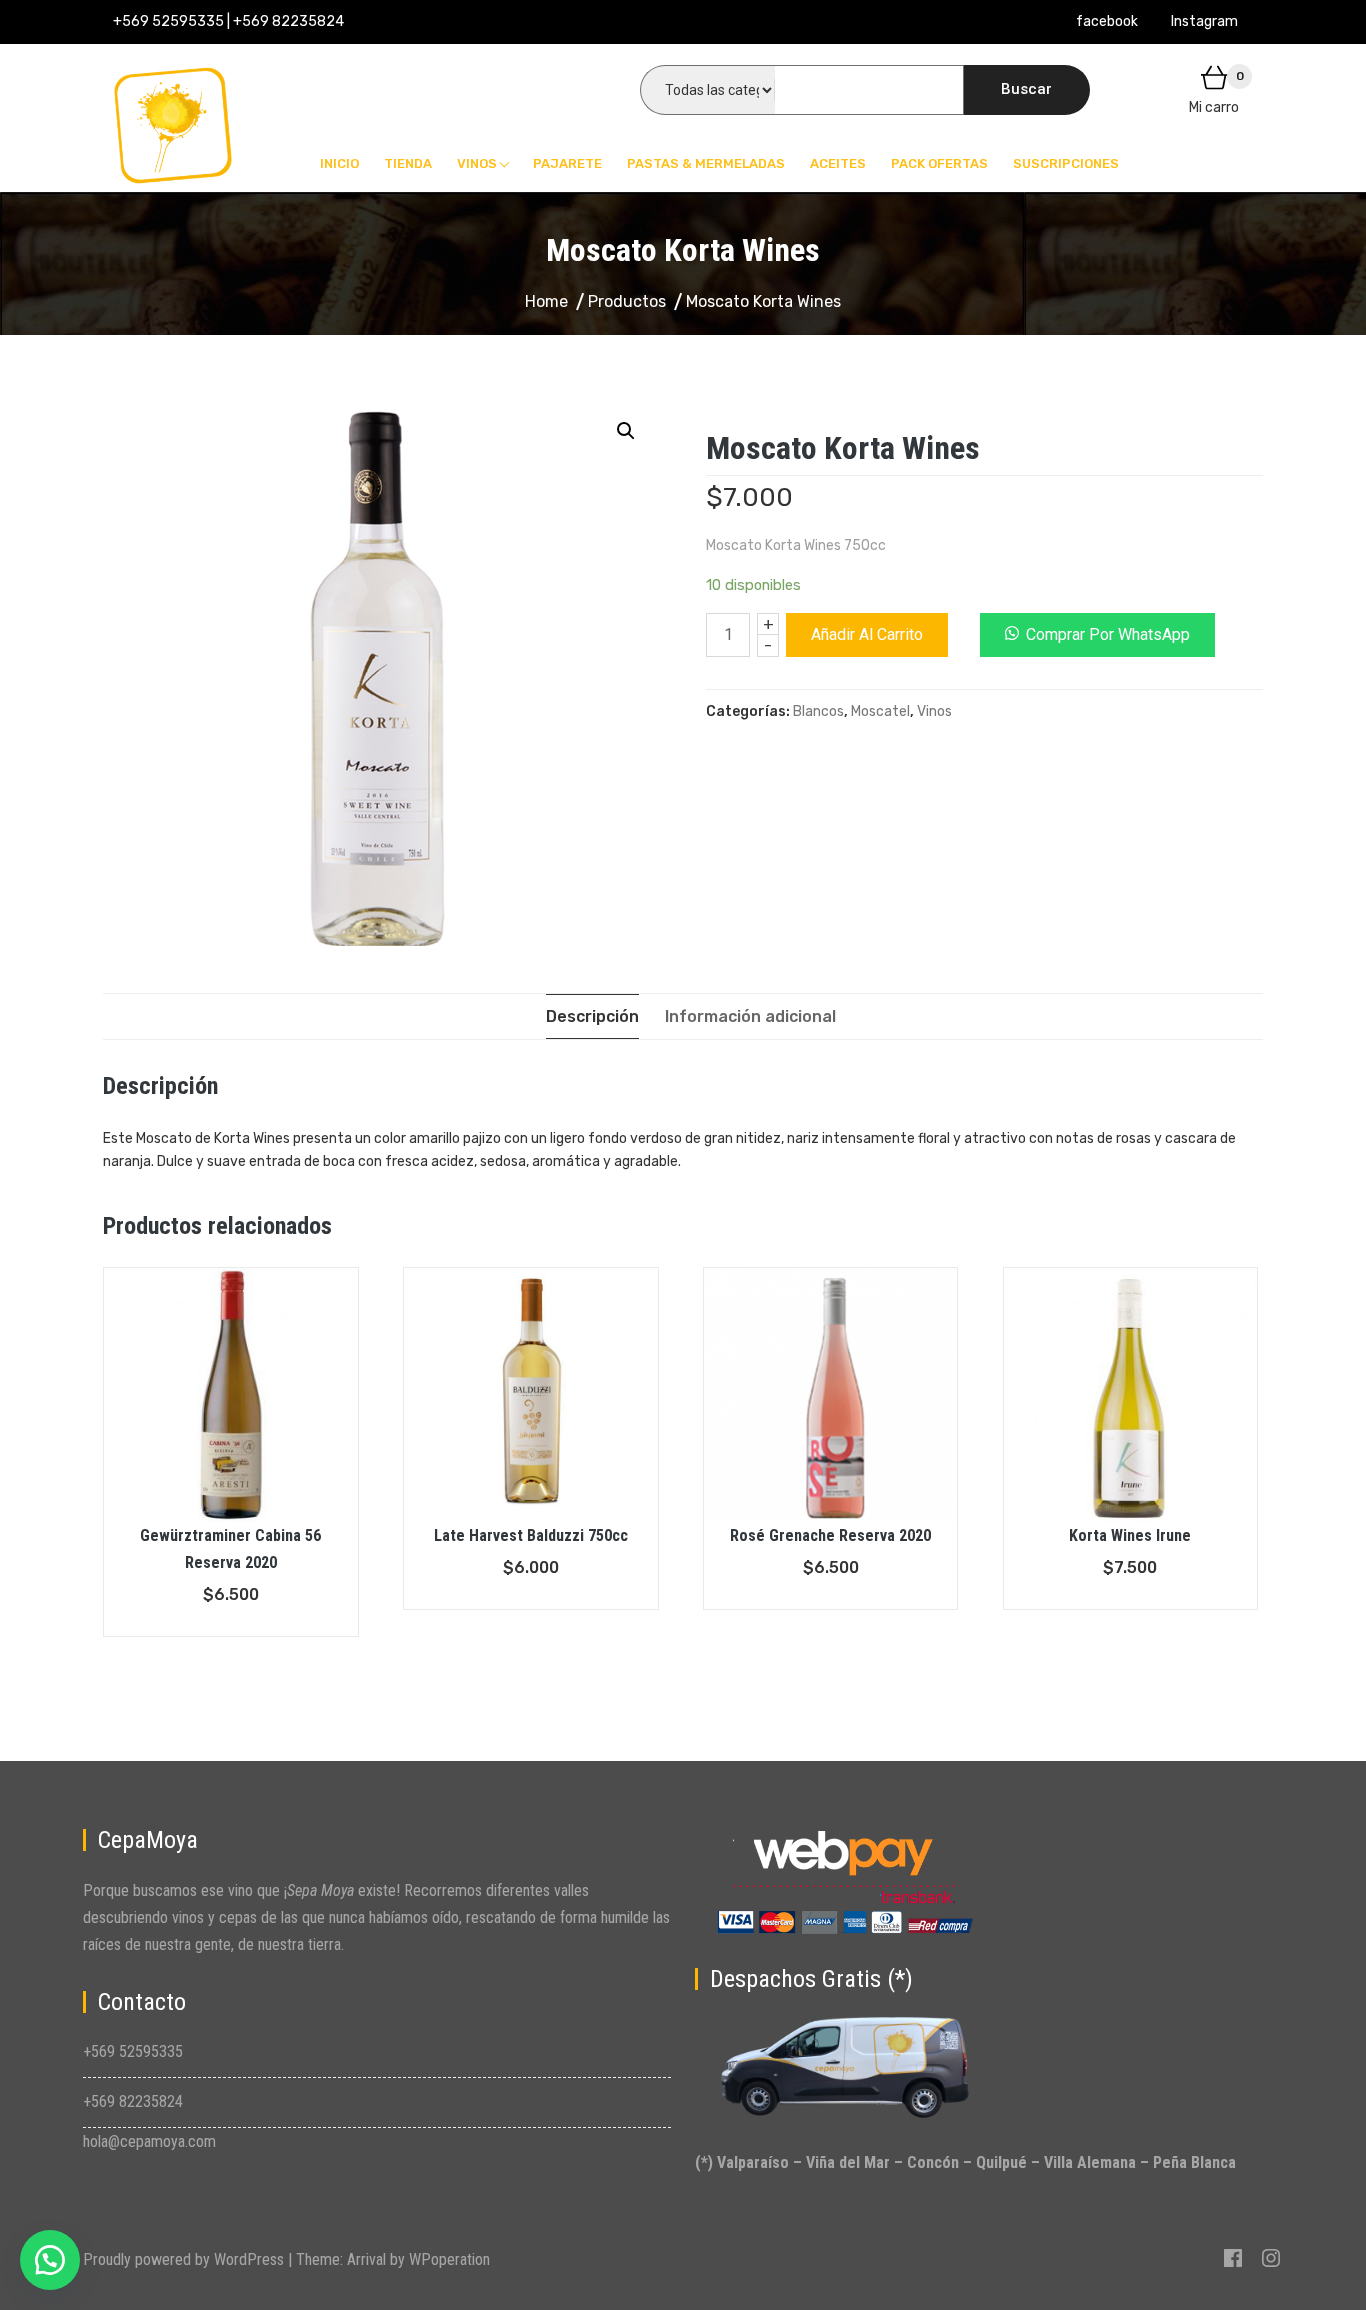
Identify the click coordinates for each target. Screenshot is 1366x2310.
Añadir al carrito (867, 634)
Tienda (408, 163)
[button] (50, 2260)
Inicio (339, 163)
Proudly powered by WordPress (185, 2259)
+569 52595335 (133, 2051)
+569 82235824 (133, 2101)
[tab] (592, 1016)
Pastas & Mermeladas (706, 163)
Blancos (818, 711)
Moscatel (880, 711)
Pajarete (567, 163)
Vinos (477, 163)
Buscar (1026, 89)
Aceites (838, 163)
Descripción (592, 1016)
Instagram (1204, 21)
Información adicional (750, 1016)
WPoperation (449, 2259)
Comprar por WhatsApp (1108, 634)
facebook (1107, 21)
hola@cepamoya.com (149, 2141)
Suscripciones (1066, 163)
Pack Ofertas (939, 163)
